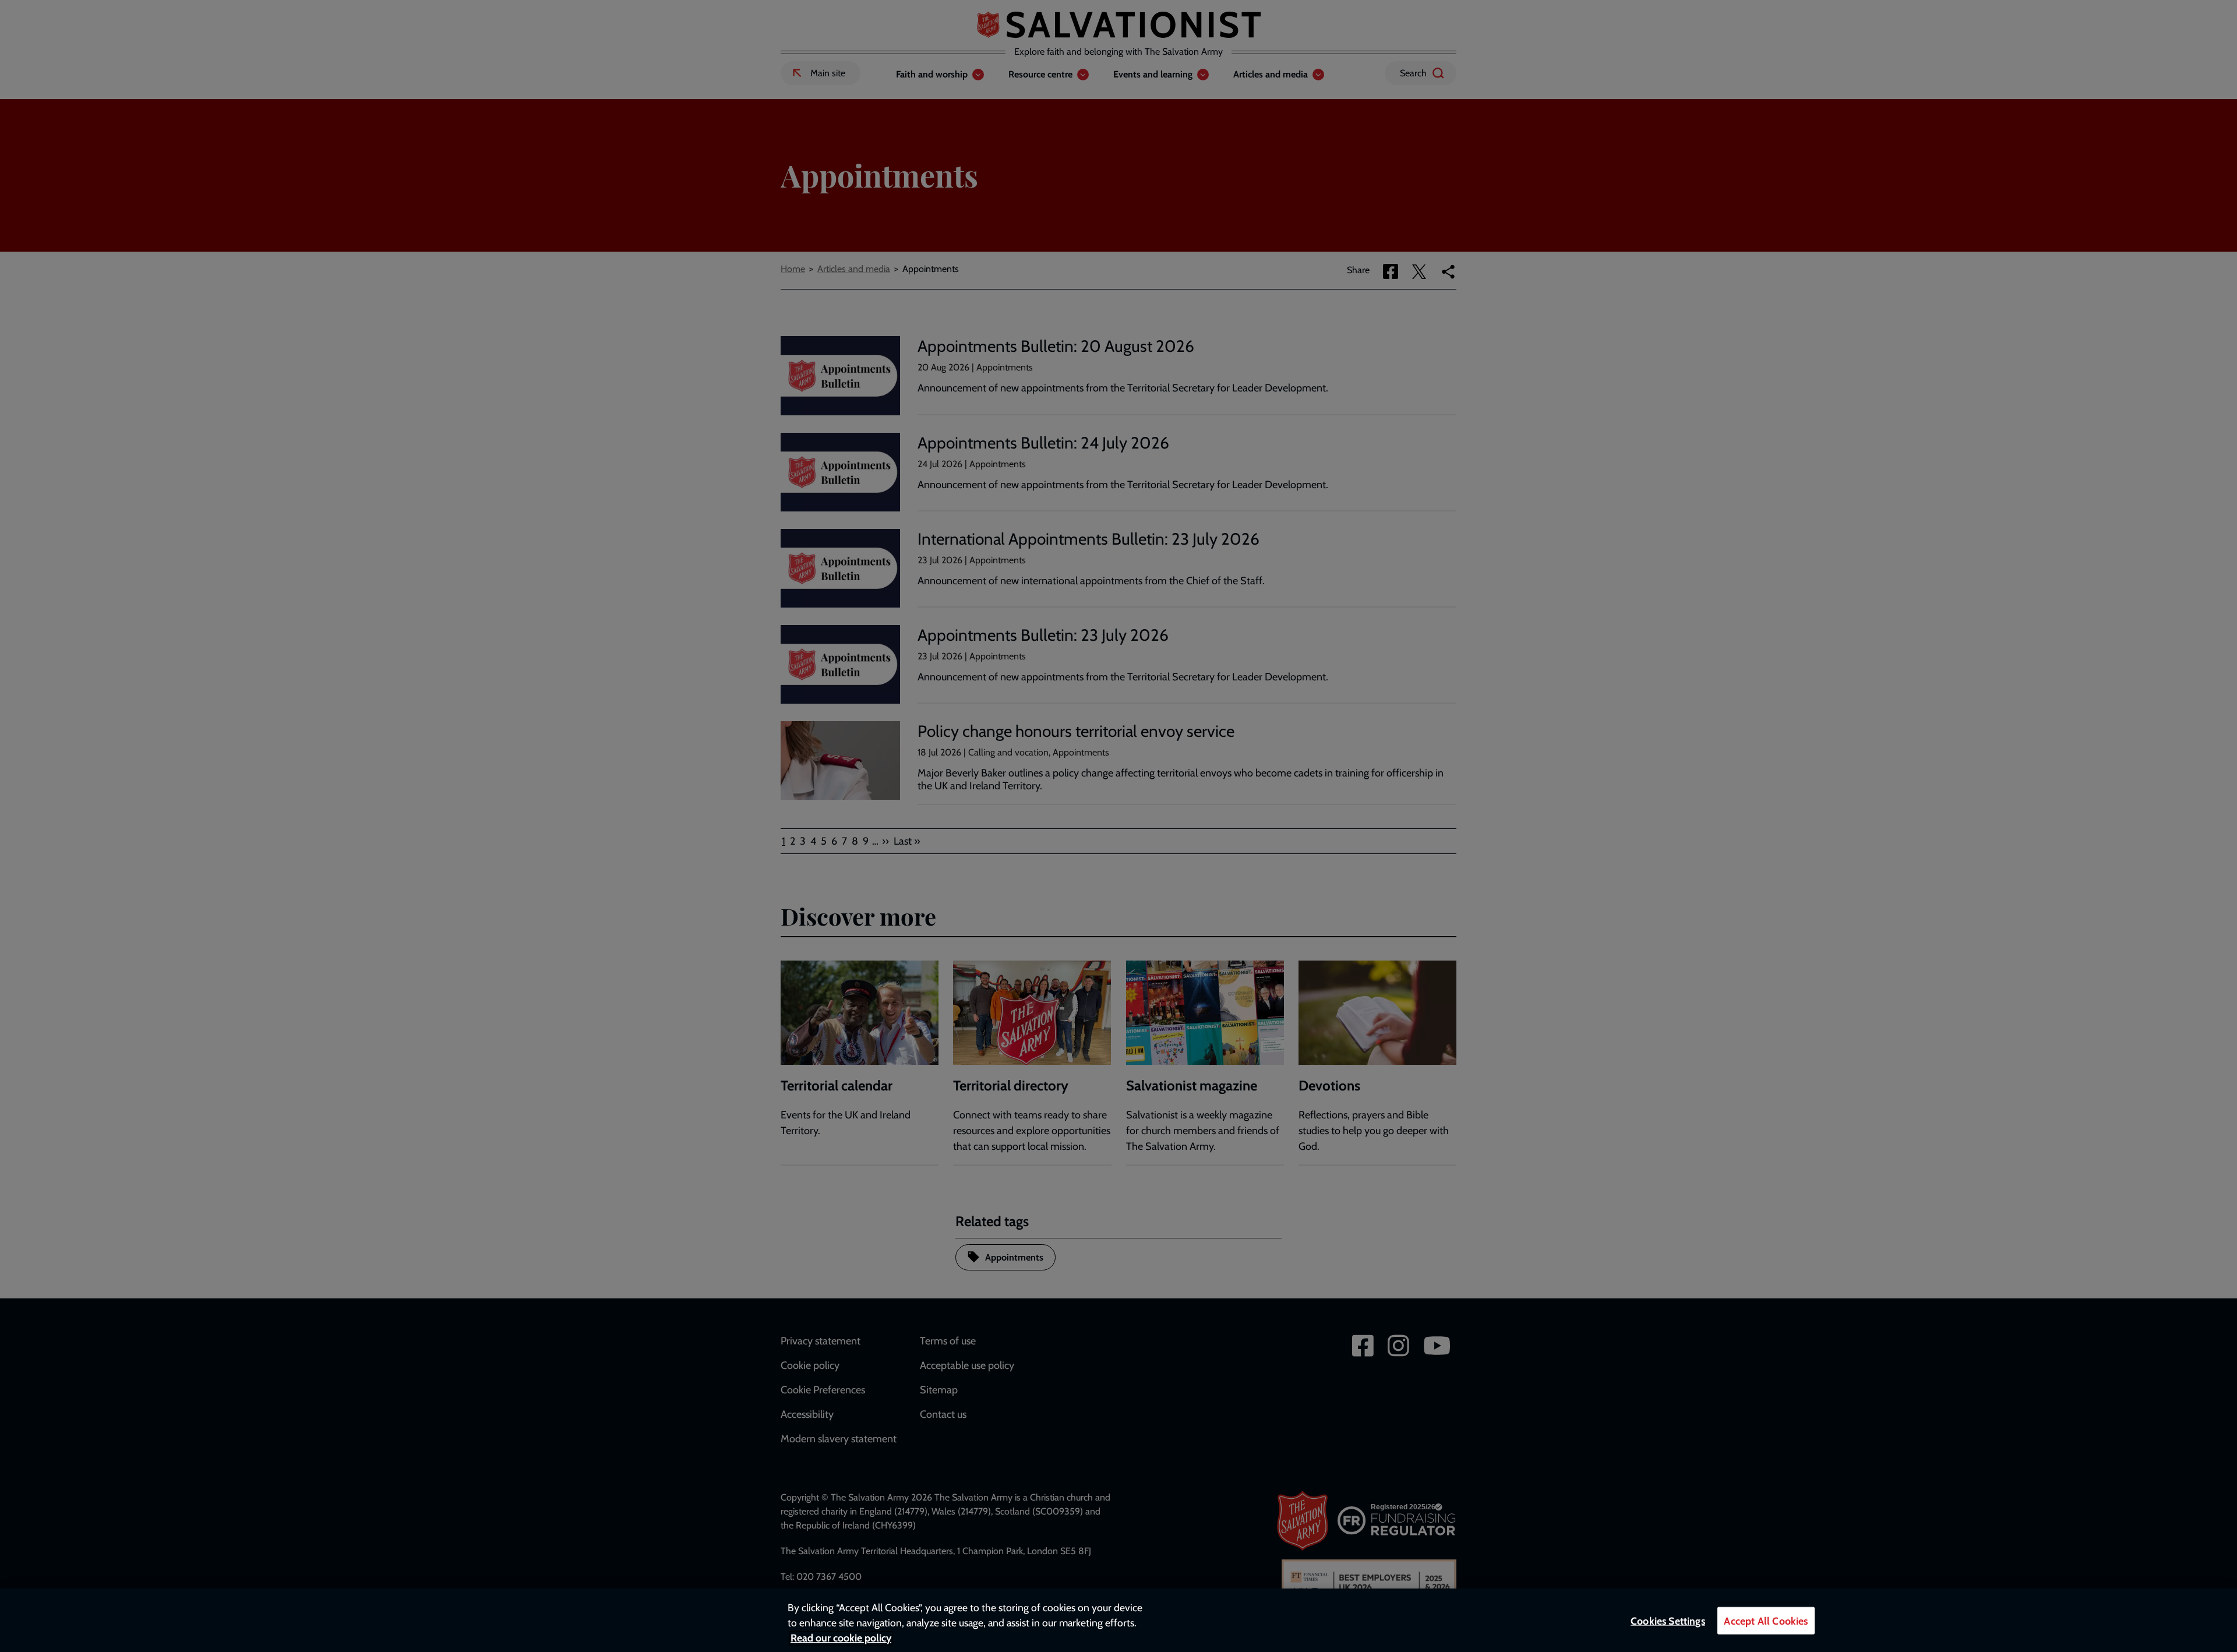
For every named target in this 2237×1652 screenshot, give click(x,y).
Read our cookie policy (841, 1638)
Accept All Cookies (1766, 1621)
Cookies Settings (1668, 1621)
